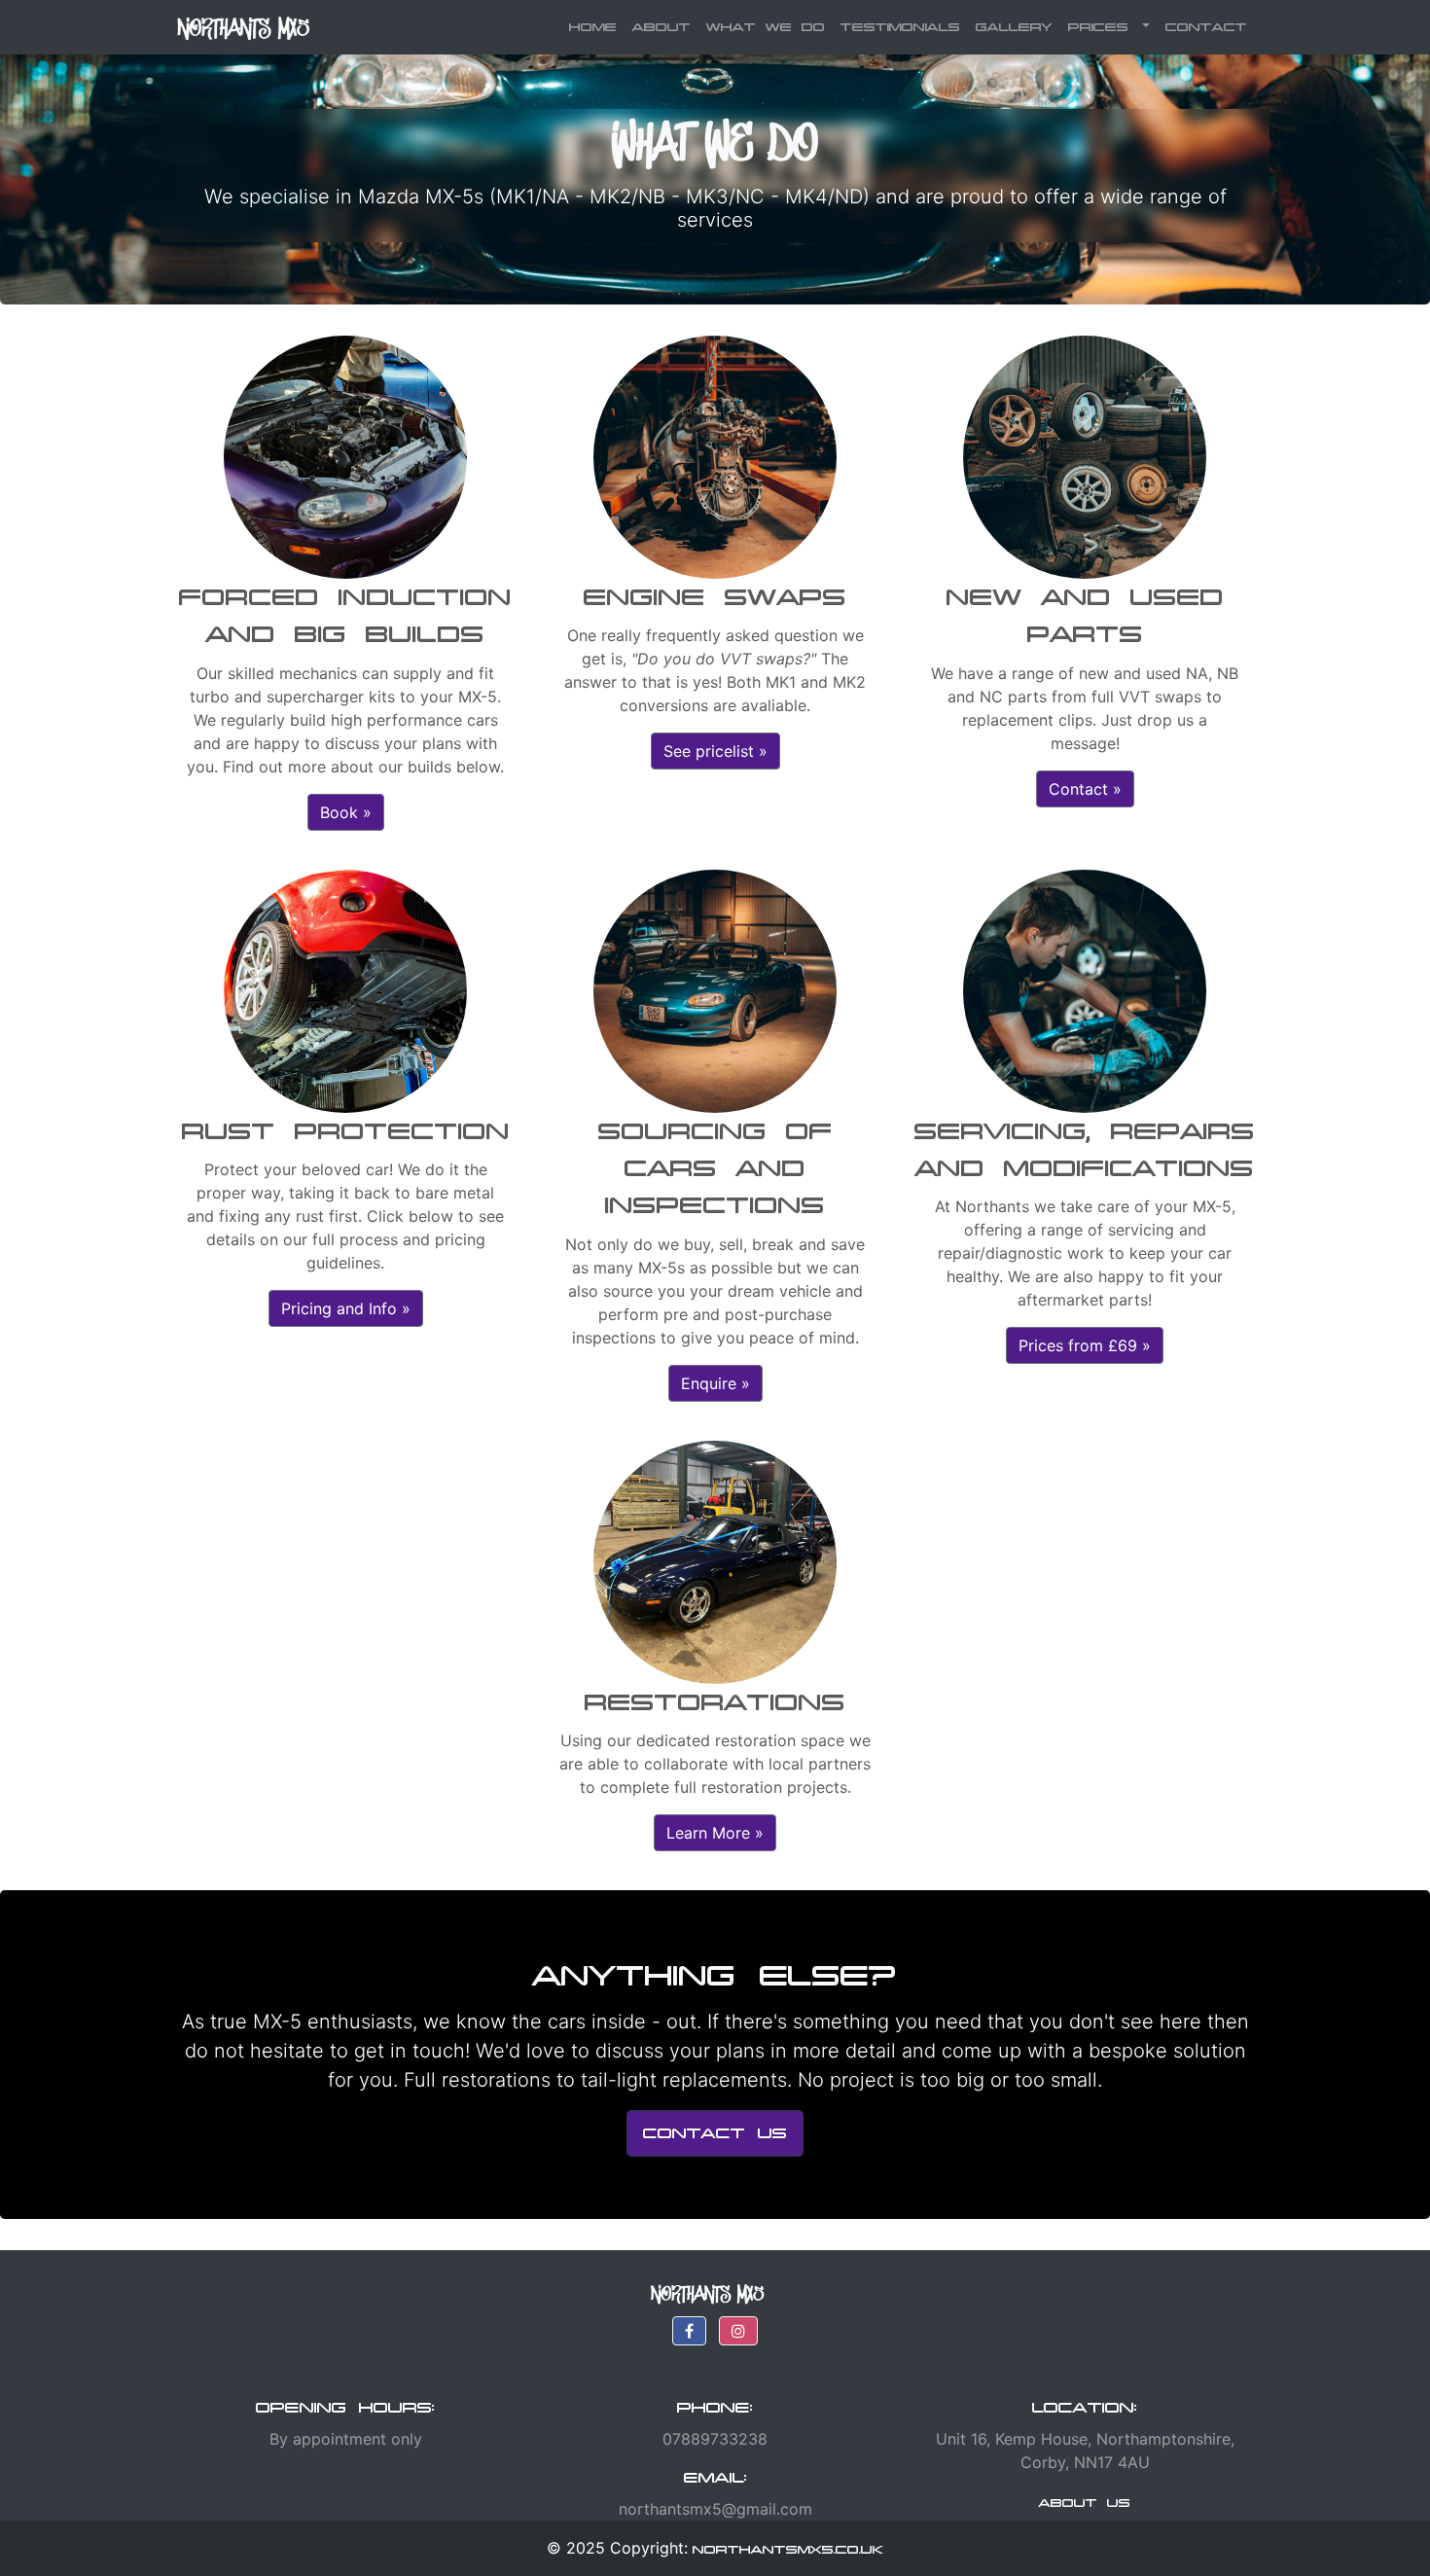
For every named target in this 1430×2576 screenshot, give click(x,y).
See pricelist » (715, 751)
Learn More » (715, 1833)
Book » (346, 812)
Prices (1103, 27)
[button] (689, 2331)
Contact (1206, 27)
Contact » (1085, 789)
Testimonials (900, 27)
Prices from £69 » (1085, 1345)
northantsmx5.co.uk (788, 2549)
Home (597, 26)
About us (1085, 2503)
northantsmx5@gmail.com (715, 2509)
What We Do (766, 27)
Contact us (715, 2133)
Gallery (1014, 27)
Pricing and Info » (346, 1308)
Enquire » (715, 1383)
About (661, 27)
